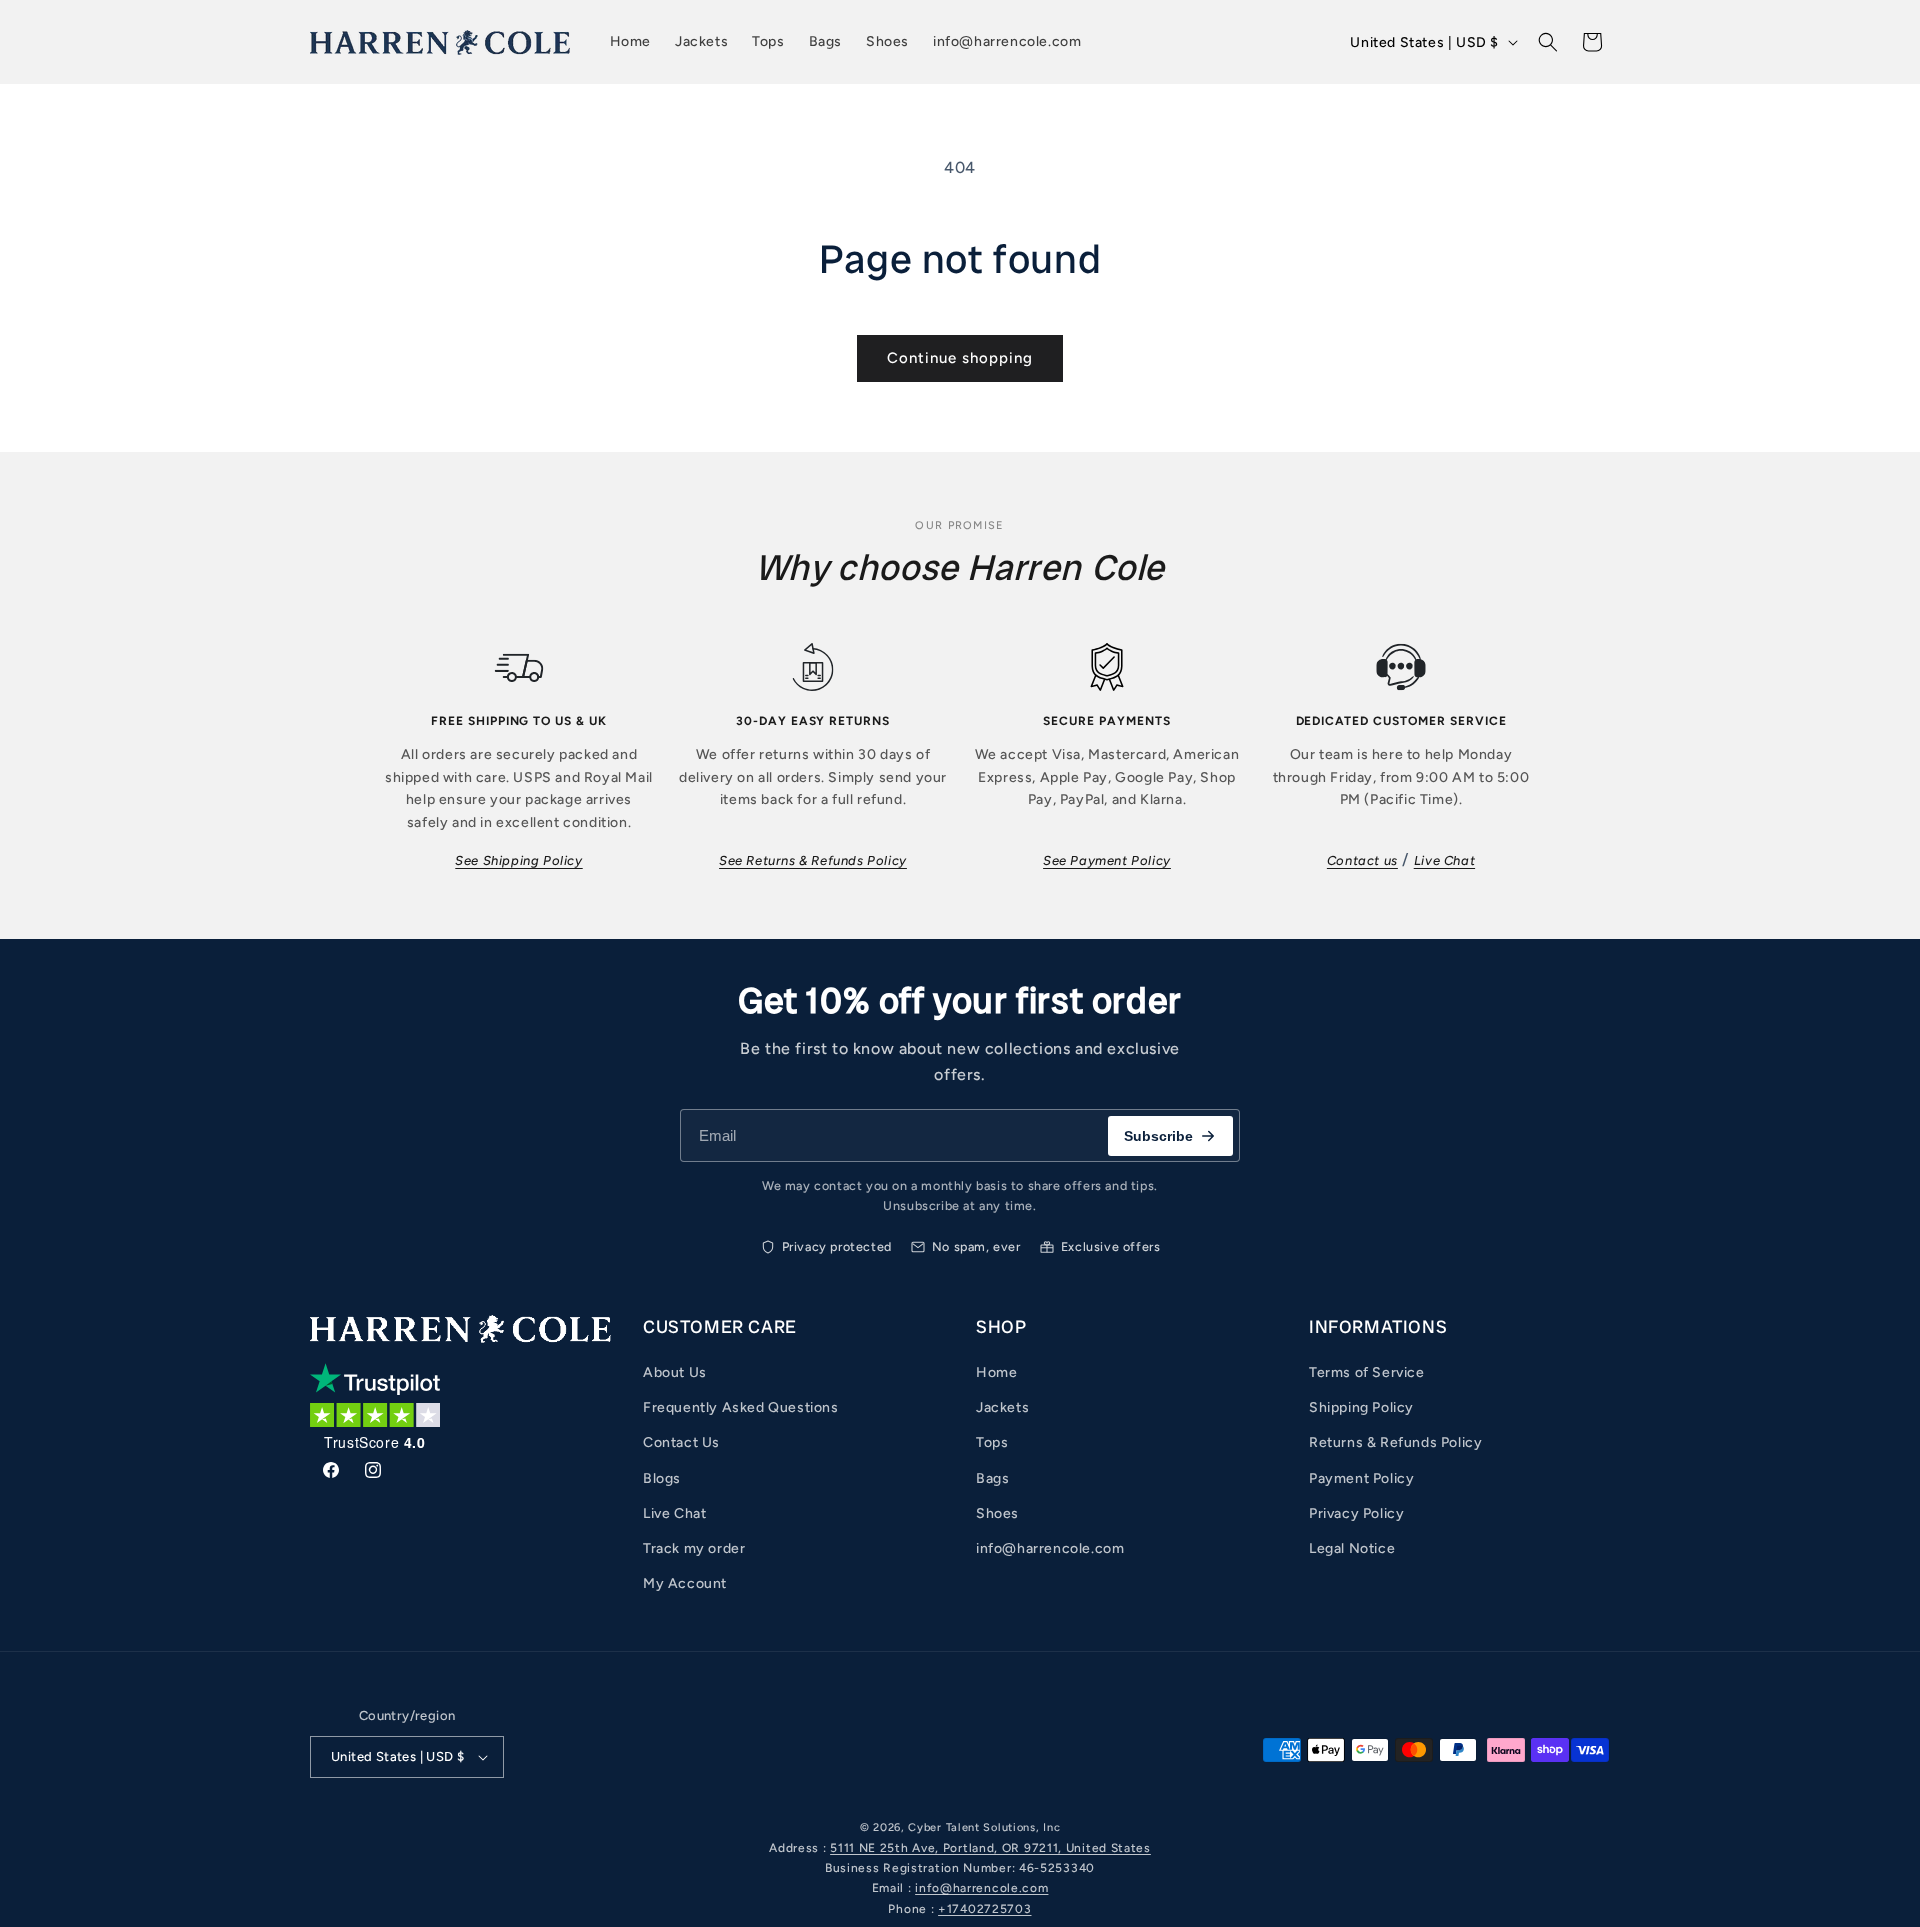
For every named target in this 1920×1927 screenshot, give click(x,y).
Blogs (662, 1478)
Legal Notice (1352, 1548)
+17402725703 (984, 1909)
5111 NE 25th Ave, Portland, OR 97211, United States (990, 1848)
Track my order (694, 1548)
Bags (992, 1478)
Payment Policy (1361, 1478)
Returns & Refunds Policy (1395, 1442)
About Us (675, 1372)
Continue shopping (960, 358)
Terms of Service (1367, 1372)
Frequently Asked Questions (741, 1407)
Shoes (997, 1513)
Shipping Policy (1361, 1407)
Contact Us (681, 1442)
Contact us (1362, 860)
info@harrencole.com (1050, 1548)
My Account (685, 1583)
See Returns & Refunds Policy (813, 860)
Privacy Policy (1356, 1513)
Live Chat (1444, 860)
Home (996, 1372)
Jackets (1002, 1407)
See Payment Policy (1107, 860)
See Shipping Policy (518, 860)
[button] (1548, 42)
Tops (992, 1442)
